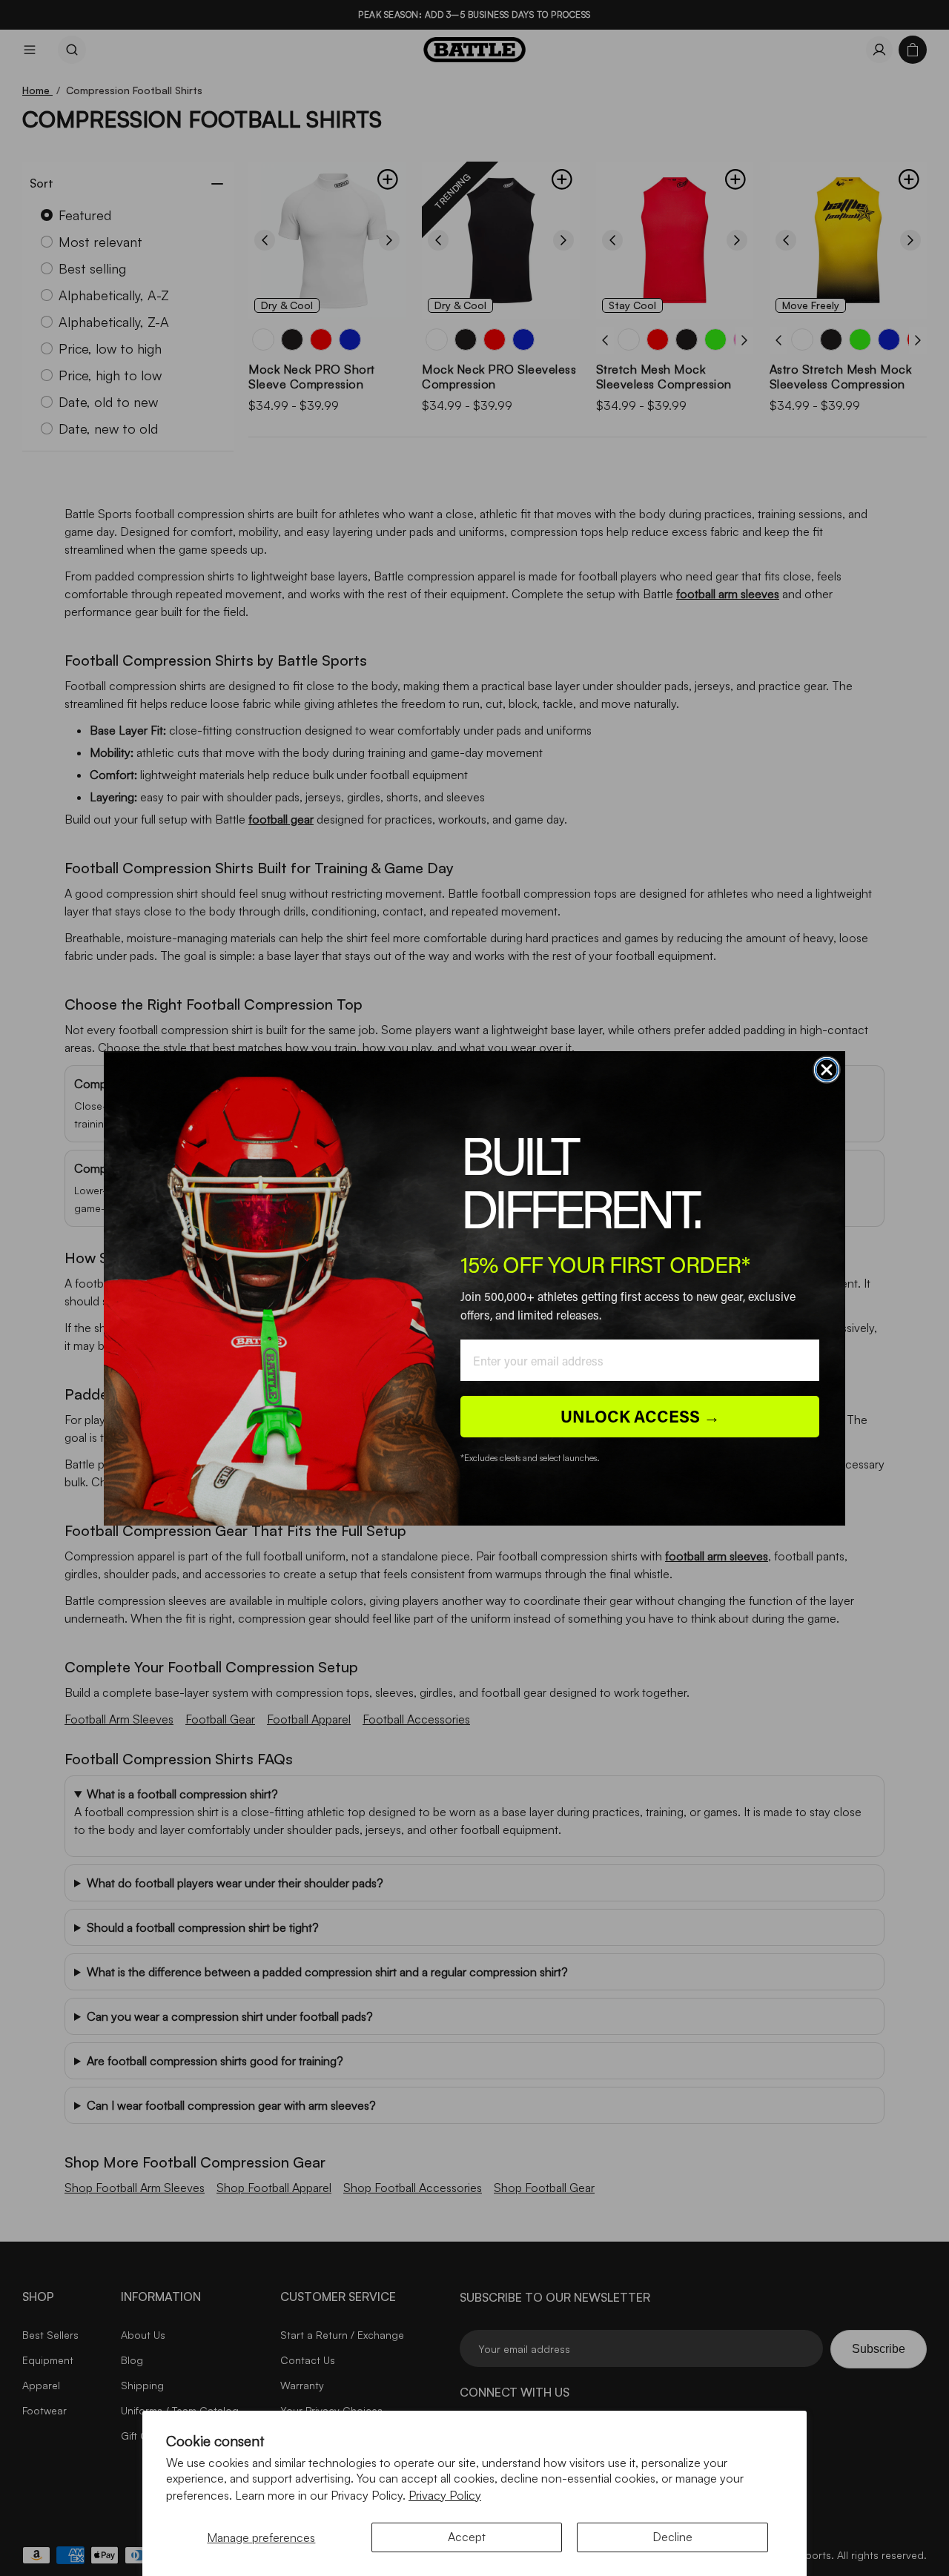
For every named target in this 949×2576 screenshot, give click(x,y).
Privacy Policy (445, 2495)
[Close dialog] (827, 1070)
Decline (672, 2537)
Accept (467, 2537)
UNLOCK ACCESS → (640, 1416)
